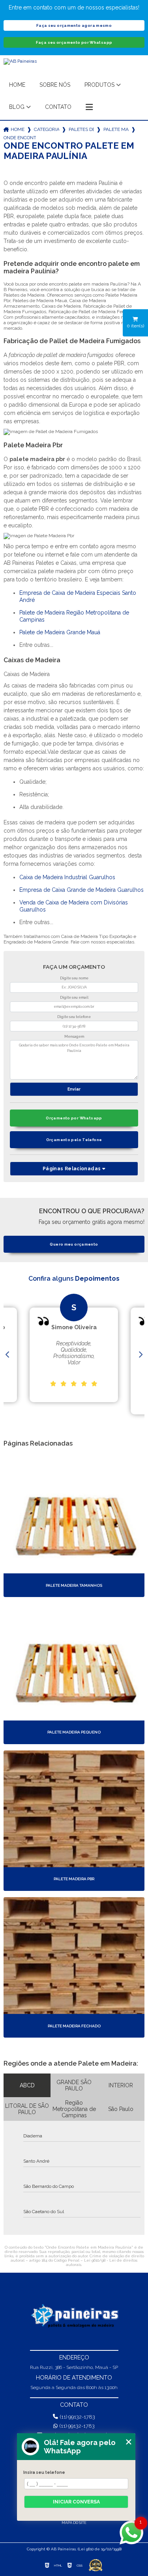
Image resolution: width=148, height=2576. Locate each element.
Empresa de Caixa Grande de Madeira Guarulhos (81, 890)
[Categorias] (89, 107)
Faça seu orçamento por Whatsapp (74, 42)
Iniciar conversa (76, 2502)
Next (141, 1355)
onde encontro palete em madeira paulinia (20, 138)
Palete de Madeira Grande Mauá (60, 632)
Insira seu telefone (44, 2472)
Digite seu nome (74, 978)
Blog (17, 107)
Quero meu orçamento (74, 1244)
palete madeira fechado (116, 129)
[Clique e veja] (74, 2316)
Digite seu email (74, 998)
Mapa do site (74, 2523)
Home (17, 85)
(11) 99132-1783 (78, 2417)
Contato (58, 107)
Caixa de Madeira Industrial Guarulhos (67, 877)
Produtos (99, 85)
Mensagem (74, 1037)
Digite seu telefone (74, 1017)
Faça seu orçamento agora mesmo (74, 25)
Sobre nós (55, 85)
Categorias (47, 129)
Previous (7, 1355)
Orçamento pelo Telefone (74, 1140)
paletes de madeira (81, 129)
